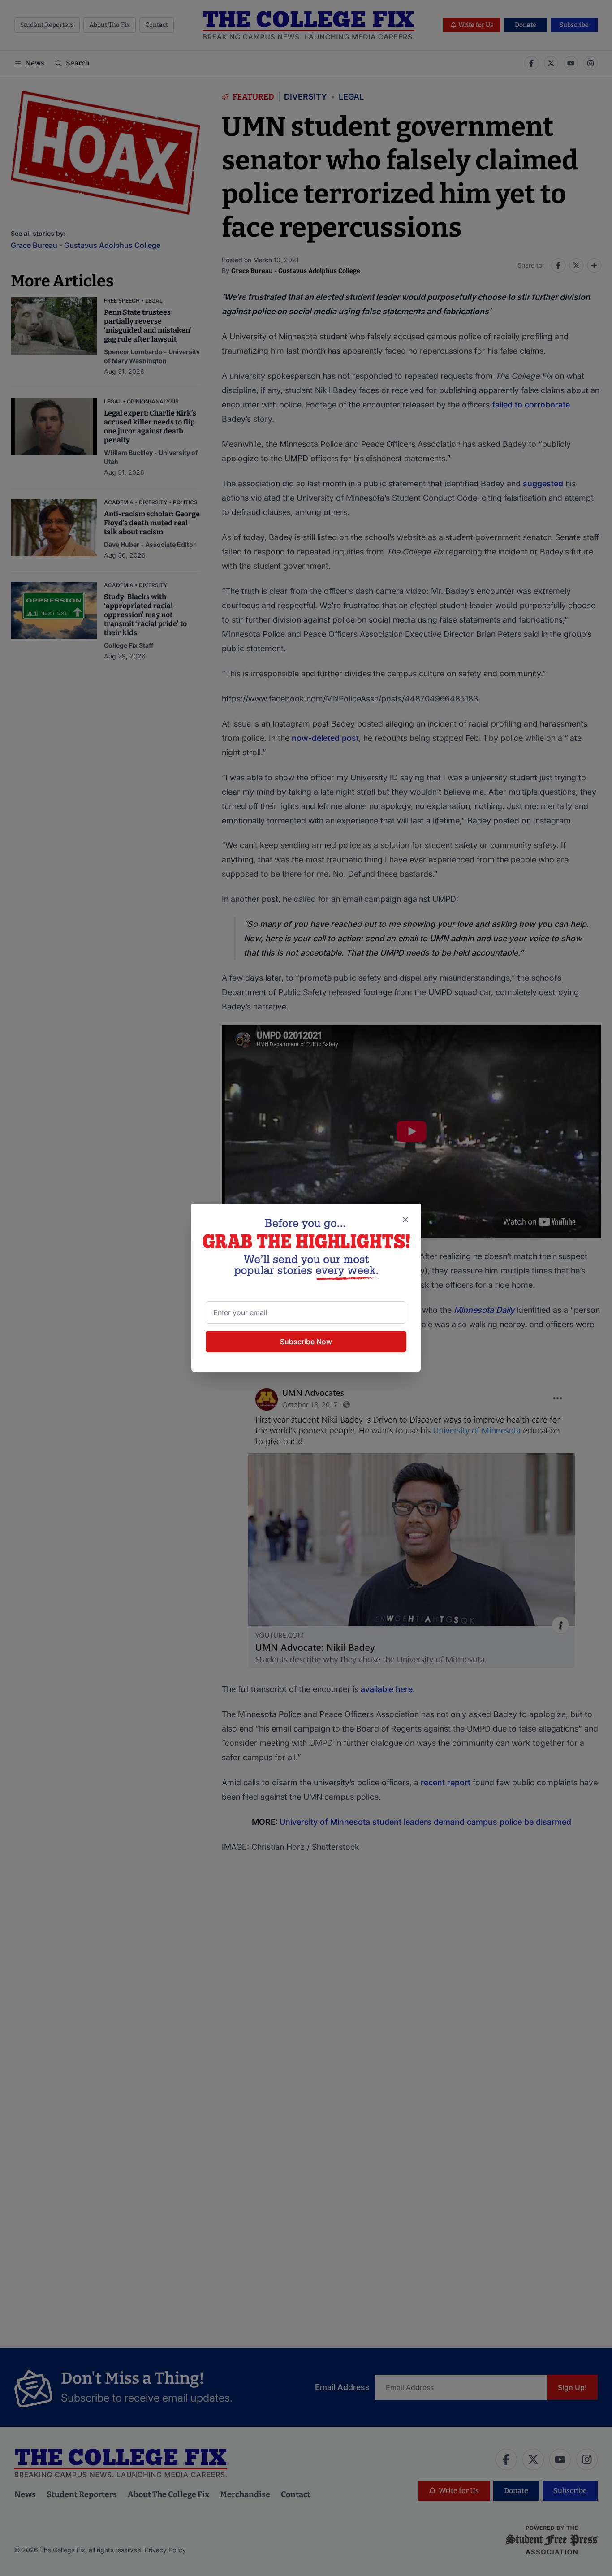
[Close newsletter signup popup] (405, 1220)
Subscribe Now (306, 1342)
